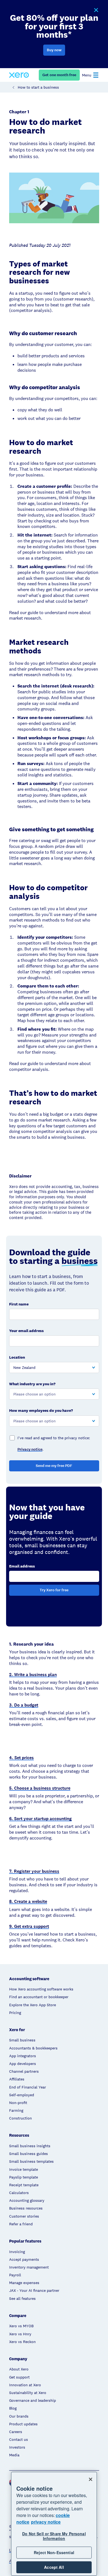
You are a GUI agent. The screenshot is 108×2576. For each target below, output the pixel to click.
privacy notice (46, 2522)
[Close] (91, 2479)
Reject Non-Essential (54, 2552)
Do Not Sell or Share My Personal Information (54, 2536)
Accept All (54, 2567)
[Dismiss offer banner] (96, 10)
